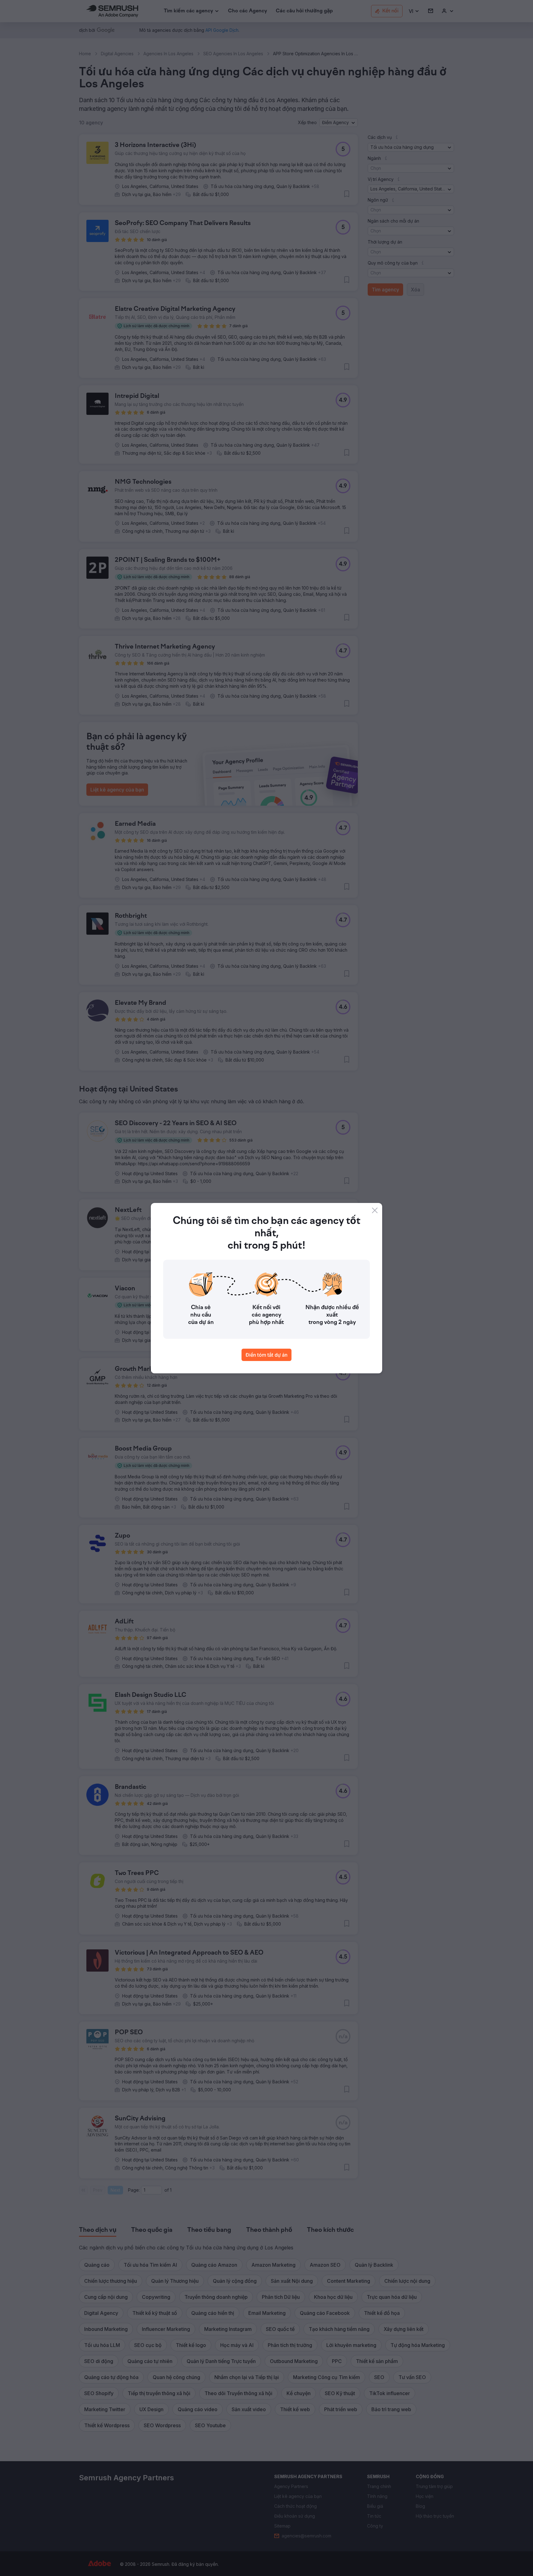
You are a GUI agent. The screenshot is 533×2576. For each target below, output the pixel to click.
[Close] (375, 1210)
